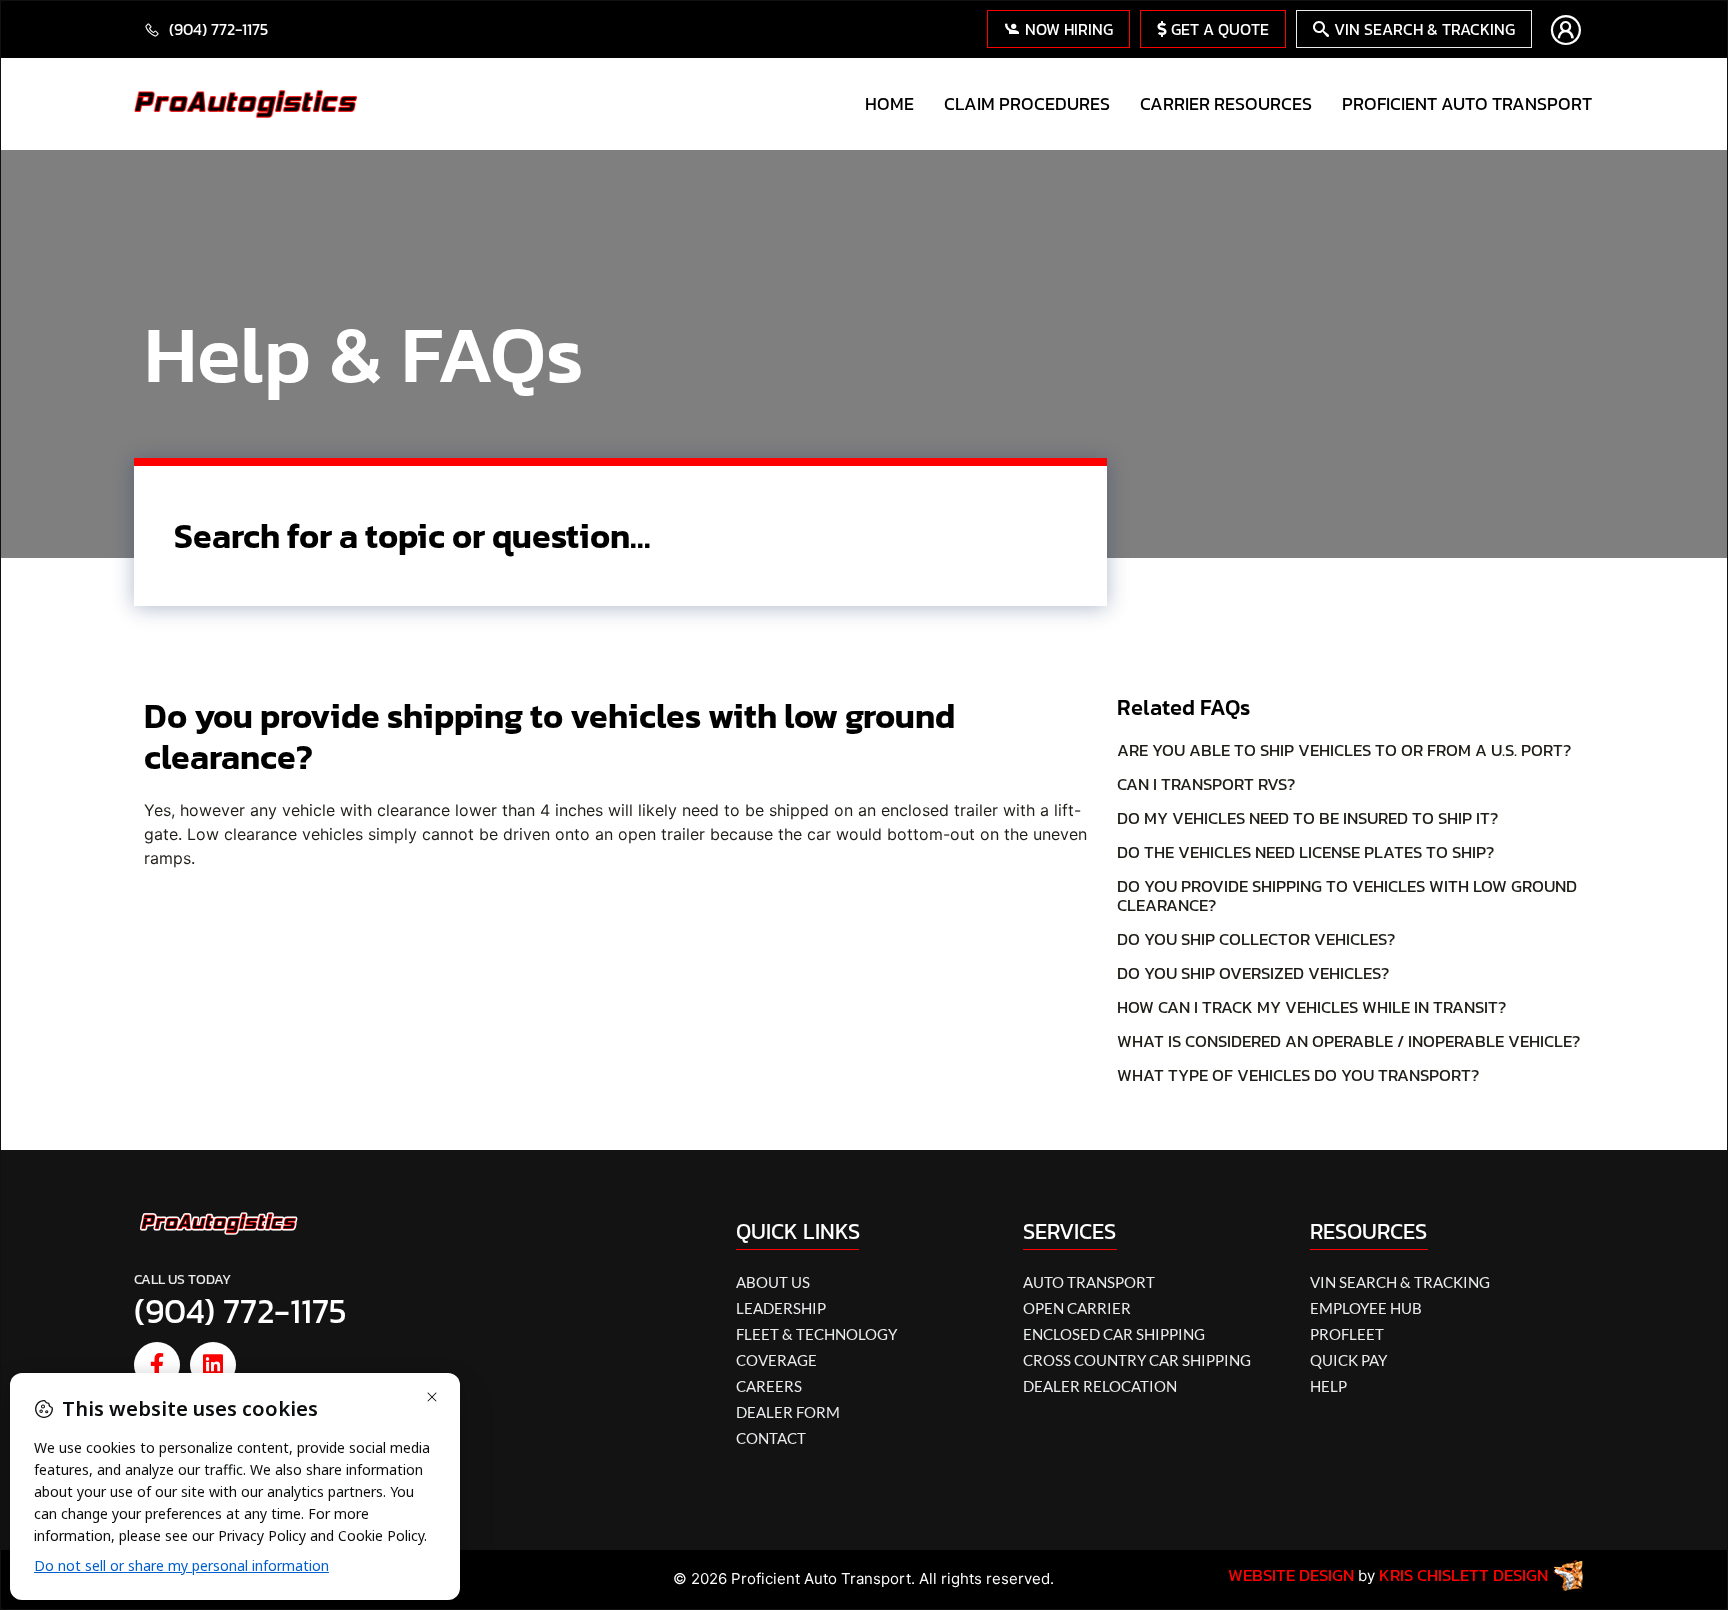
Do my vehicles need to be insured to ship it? (1307, 818)
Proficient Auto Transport (1467, 103)
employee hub (1366, 1308)
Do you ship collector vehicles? (1256, 939)
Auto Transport (1089, 1282)
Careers (769, 1386)
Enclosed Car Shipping (1114, 1334)
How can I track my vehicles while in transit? (1311, 1007)
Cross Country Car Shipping (1137, 1360)
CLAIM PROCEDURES (1027, 103)
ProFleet (1347, 1334)
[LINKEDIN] (213, 1365)
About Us (773, 1282)
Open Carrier (1077, 1308)
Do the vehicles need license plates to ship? (1305, 852)
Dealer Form (788, 1412)
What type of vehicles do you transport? (1298, 1075)
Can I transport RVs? (1206, 784)
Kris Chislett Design (1463, 1575)
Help (1328, 1386)
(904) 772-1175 (240, 1311)
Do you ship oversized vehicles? (1253, 973)
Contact (771, 1438)
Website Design (1291, 1575)
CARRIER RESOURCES (1226, 103)
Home (889, 103)
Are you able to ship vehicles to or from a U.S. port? (1344, 750)
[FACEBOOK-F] (157, 1365)
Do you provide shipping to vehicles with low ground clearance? (1347, 895)
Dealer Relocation (1100, 1386)
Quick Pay (1348, 1360)
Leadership (781, 1308)
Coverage (776, 1360)
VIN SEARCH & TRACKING (1400, 1282)
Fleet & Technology (816, 1334)
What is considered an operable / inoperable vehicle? (1348, 1041)
